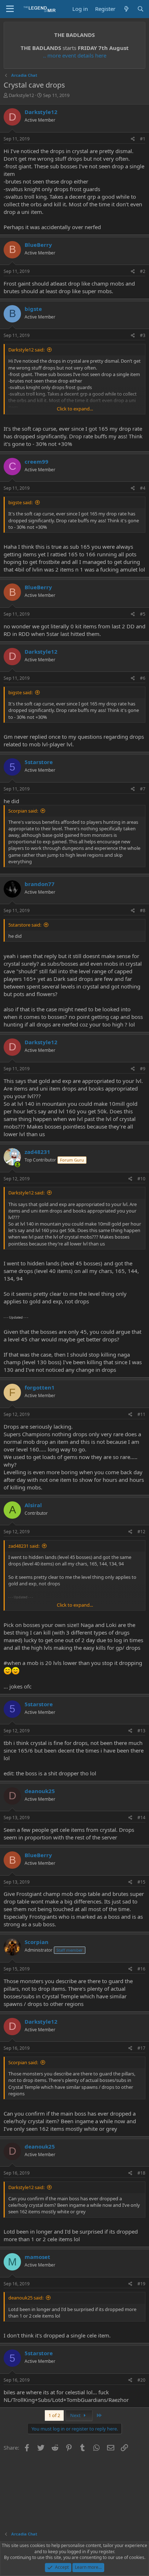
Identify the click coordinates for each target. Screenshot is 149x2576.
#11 (141, 1414)
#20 (141, 2380)
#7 (143, 789)
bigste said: (20, 502)
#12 (141, 1532)
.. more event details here (75, 55)
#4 (143, 488)
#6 (143, 678)
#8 (143, 910)
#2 (143, 271)
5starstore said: (25, 925)
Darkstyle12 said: (26, 350)
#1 (143, 139)
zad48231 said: (24, 1546)
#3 (143, 335)
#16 (141, 1969)
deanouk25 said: (26, 2298)
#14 (141, 1818)
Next (76, 2415)
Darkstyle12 (21, 95)
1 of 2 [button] (54, 2415)
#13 (141, 1731)
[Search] (141, 9)
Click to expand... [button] (75, 409)
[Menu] (10, 9)
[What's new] (126, 9)
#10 (141, 1179)
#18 (141, 2173)
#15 (141, 1882)
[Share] (133, 139)
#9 (143, 1069)
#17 (141, 2048)
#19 (141, 2284)
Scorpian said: (23, 811)
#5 (143, 614)
